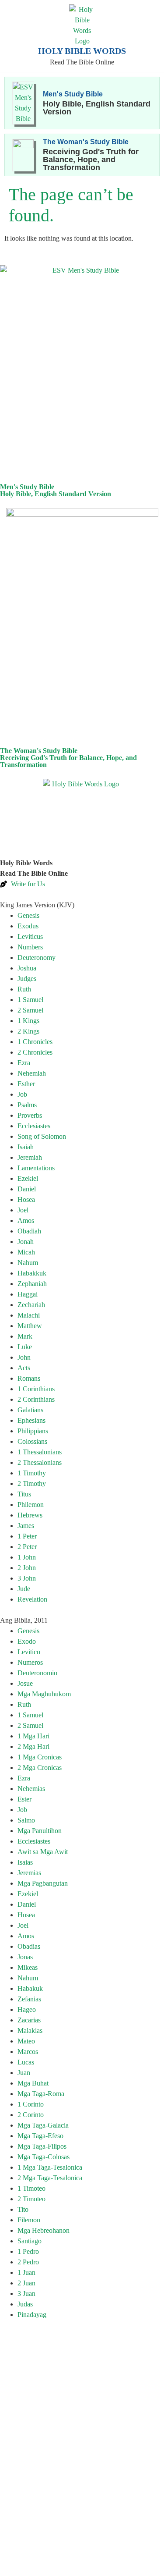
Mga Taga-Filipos (42, 2146)
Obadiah (29, 1231)
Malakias (30, 2031)
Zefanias (29, 1999)
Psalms (27, 1105)
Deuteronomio (37, 1673)
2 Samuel (30, 1010)
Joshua (27, 968)
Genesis (28, 915)
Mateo (26, 2041)
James (26, 1526)
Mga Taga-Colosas (44, 2157)
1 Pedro (28, 2251)
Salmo (26, 1820)
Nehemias (31, 1789)
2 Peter (27, 1547)
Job (22, 1094)
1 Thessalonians (40, 1452)
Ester (24, 1799)
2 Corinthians (36, 1399)
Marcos (28, 2052)
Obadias (29, 1946)
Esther (26, 1084)
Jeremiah (30, 1157)
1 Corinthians (36, 1389)
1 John (27, 1557)
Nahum (28, 1263)
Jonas (25, 1957)
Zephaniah (32, 1284)
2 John (27, 1568)
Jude (24, 1589)
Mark (25, 1336)
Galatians (30, 1410)
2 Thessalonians (40, 1462)
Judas (25, 2304)
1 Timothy (32, 1473)
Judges (27, 979)
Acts (24, 1368)
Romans (29, 1378)
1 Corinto (31, 2104)
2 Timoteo (31, 2199)
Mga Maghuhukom (44, 1694)
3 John (27, 1578)
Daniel (27, 1189)
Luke (25, 1347)
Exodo (27, 1641)
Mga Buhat (33, 2083)
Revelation (32, 1599)
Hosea (26, 1199)
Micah (26, 1252)
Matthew (30, 1326)
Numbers (30, 947)
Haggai (28, 1294)
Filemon (29, 2220)
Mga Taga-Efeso (40, 2136)
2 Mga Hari (33, 1746)
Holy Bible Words (82, 51)
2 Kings (28, 1031)
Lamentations (36, 1168)
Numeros (30, 1662)
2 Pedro (28, 2262)
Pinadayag (32, 2315)
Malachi (29, 1315)
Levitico (29, 1652)
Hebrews (30, 1515)
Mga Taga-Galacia (43, 2125)
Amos (26, 1220)
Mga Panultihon (40, 1831)
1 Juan (26, 2272)
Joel (23, 1210)
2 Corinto (31, 2115)
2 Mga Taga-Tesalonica (50, 2178)
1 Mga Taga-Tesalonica (50, 2167)
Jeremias (29, 1873)
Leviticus (30, 936)
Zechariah (31, 1305)
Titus (24, 1494)
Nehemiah (32, 1073)
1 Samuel (30, 1000)
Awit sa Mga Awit (43, 1852)
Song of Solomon (42, 1136)
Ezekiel (28, 1178)
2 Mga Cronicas (40, 1768)
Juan (24, 2073)
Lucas (26, 2062)
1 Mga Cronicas (40, 1757)
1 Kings (28, 1021)
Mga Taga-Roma (41, 2094)
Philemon (31, 1505)
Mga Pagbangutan (43, 1883)
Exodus (28, 926)
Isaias (25, 1862)
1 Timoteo (31, 2188)
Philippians (33, 1431)
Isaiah (26, 1147)
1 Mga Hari (33, 1736)
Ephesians (31, 1420)
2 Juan (26, 2283)
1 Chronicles (35, 1042)
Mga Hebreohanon (44, 2230)
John (24, 1357)
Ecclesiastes (34, 1126)
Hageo (27, 2009)
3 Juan (26, 2294)
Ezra (24, 1063)
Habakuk (30, 1988)
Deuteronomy (37, 958)
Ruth (24, 989)
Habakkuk (32, 1273)
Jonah (26, 1242)
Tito (23, 2209)
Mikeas (28, 1967)
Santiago (30, 2241)
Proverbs (30, 1115)
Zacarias (29, 2020)
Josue (25, 1683)
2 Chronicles (35, 1052)
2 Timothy (32, 1483)
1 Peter (27, 1536)
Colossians (32, 1441)
